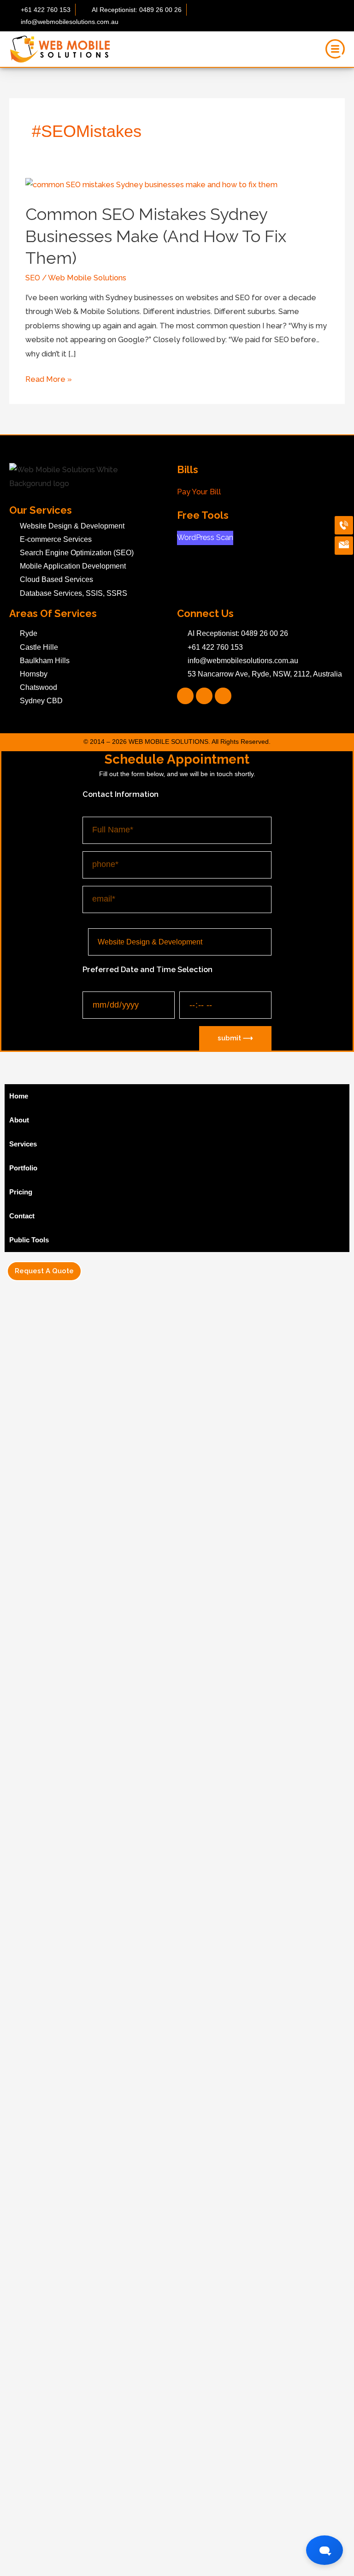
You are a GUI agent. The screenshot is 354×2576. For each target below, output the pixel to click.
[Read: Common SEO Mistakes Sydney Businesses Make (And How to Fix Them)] (151, 185)
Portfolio (23, 1168)
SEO (33, 278)
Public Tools (29, 1240)
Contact (22, 1216)
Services (23, 1144)
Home (19, 1096)
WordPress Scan (205, 537)
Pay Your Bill (199, 492)
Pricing (21, 1192)
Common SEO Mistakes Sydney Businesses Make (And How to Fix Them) (156, 236)
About (19, 1120)
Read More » (49, 378)
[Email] (344, 546)
